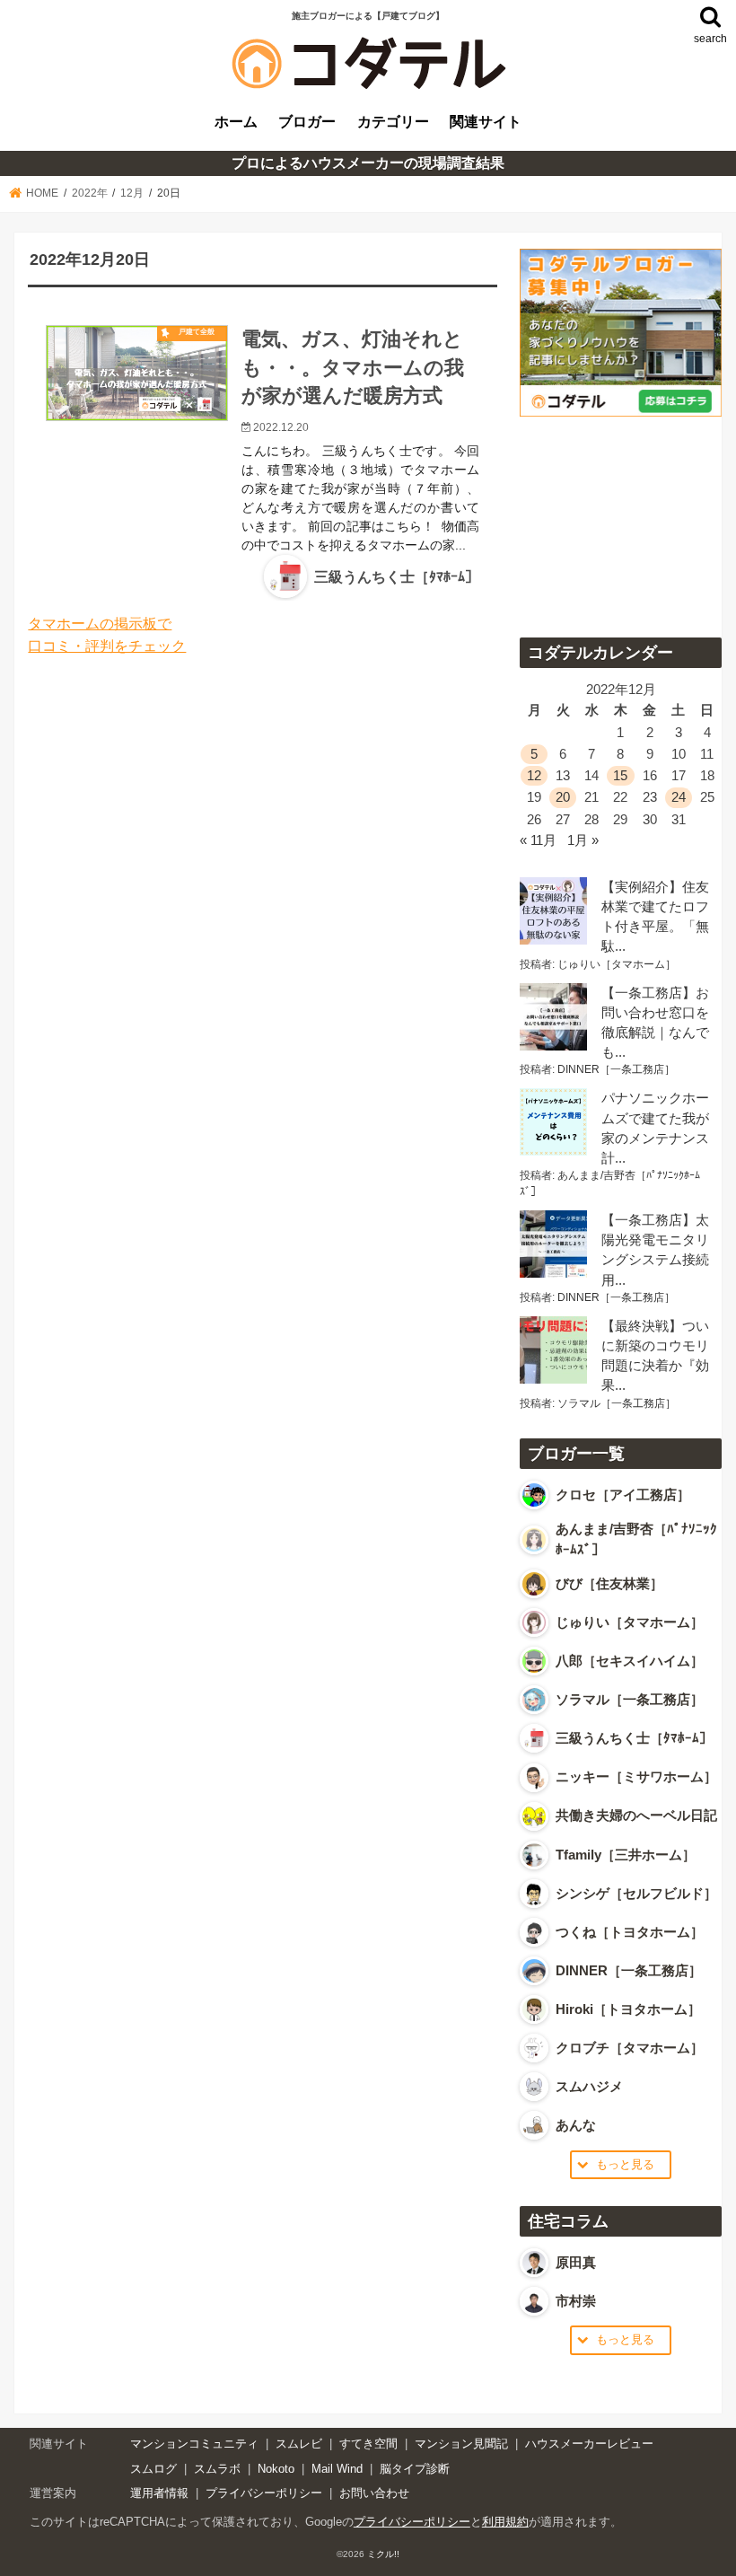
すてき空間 (368, 2444)
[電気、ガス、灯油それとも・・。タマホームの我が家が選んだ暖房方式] (137, 373)
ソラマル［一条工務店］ (617, 1403)
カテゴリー (393, 121)
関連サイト (486, 121)
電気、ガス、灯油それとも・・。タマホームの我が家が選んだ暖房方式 (353, 367)
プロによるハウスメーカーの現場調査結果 (368, 163)
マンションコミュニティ (194, 2444)
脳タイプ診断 (415, 2469)
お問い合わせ (374, 2493)
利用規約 (505, 2522)
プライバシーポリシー (264, 2493)
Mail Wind (337, 2469)
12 (534, 776)
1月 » (583, 840)
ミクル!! (383, 2554)
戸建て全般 (197, 332)
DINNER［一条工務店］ (616, 1069)
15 (620, 776)
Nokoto (276, 2469)
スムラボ (217, 2469)
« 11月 (538, 840)
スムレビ (299, 2444)
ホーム (236, 121)
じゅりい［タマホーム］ (617, 964)
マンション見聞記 (461, 2444)
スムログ (153, 2469)
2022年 (90, 193)
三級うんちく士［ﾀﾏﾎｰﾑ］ (397, 577)
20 (563, 797)
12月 (132, 193)
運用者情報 (159, 2493)
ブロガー (307, 121)
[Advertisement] (620, 521)
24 (679, 797)
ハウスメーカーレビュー (589, 2444)
